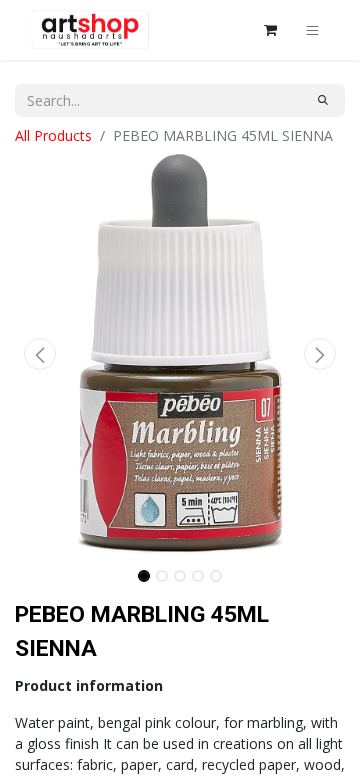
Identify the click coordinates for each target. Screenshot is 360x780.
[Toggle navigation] (312, 30)
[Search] (323, 100)
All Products (53, 135)
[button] (40, 354)
